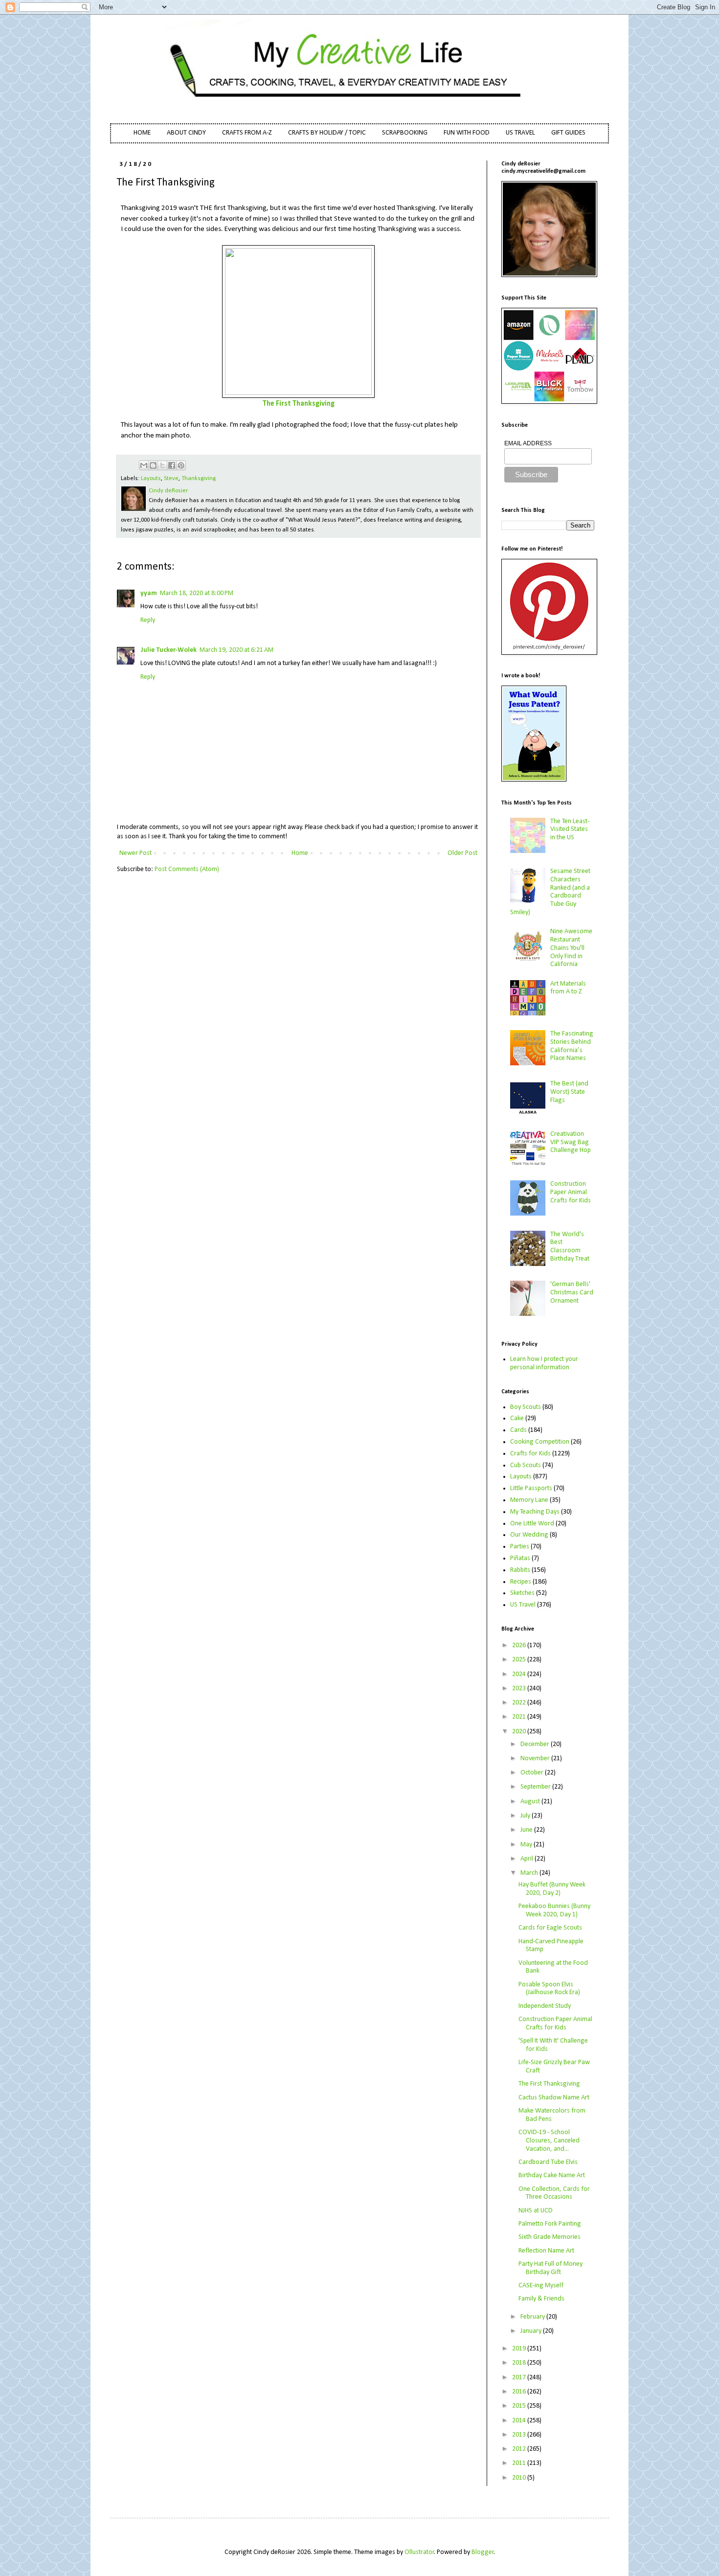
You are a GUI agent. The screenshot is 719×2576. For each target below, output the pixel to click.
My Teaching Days (535, 1512)
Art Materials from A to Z (568, 988)
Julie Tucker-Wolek (169, 650)
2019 (520, 2349)
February (533, 2317)
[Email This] (144, 465)
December (536, 1744)
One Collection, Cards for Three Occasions (554, 2193)
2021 (520, 1717)
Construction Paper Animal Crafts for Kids (571, 1192)
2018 (520, 2363)
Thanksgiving (199, 479)
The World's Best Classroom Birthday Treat (570, 1247)
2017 (520, 2378)
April (528, 1859)
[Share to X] (162, 465)
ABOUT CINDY (186, 133)
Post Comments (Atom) (187, 869)
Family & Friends (541, 2299)
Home (300, 853)
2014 (520, 2421)
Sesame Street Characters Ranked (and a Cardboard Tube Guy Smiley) (550, 892)
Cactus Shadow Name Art (554, 2098)
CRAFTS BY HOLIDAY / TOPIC (327, 133)
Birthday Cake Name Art (552, 2175)
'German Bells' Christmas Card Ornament (572, 1293)
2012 (520, 2449)
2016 (520, 2392)
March (530, 1873)
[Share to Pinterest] (181, 465)
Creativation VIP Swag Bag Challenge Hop (571, 1142)
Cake (517, 1418)
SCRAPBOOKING (405, 133)
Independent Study (545, 2006)
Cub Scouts (526, 1465)
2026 (520, 1645)
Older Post (462, 853)
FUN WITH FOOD (467, 133)
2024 (520, 1674)
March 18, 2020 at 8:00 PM (197, 593)
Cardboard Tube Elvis (548, 2162)
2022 (520, 1703)
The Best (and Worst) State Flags (569, 1092)
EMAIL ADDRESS (528, 443)
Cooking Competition (540, 1442)
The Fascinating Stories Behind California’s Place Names (572, 1046)
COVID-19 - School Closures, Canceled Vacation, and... (549, 2141)
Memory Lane (529, 1500)
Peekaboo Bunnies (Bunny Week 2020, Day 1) (554, 1910)
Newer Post (135, 853)
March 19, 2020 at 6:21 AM (236, 650)
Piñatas (520, 1558)
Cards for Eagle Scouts (550, 1928)
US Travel (523, 1605)
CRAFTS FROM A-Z (247, 133)
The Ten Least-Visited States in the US (570, 830)
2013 (520, 2435)
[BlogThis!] (153, 465)
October (533, 1773)
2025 (520, 1660)
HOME (142, 133)
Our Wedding (529, 1535)
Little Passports (531, 1488)
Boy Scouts (526, 1407)
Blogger (483, 2552)
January (532, 2331)
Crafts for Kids (530, 1454)
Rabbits (520, 1570)
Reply (148, 620)
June (527, 1830)
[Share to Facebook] (172, 465)
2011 (520, 2463)
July (526, 1816)
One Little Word (532, 1524)
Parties (520, 1547)
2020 (520, 1732)
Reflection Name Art (546, 2251)
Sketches (522, 1593)
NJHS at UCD (536, 2211)
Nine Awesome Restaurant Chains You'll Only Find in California (571, 948)
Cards (518, 1430)
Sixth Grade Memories (550, 2237)
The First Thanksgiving (299, 404)
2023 (520, 1689)
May (527, 1845)
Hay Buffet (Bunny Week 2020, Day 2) (552, 1889)
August (531, 1802)
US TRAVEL (520, 133)
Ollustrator (419, 2552)
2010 (520, 2478)
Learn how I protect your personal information (544, 1363)
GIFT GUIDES (568, 133)
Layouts (151, 479)
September (536, 1787)
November (536, 1759)
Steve (171, 479)
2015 (520, 2406)
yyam (149, 593)
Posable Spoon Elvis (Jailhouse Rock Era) (549, 1989)
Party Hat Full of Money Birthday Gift (550, 2268)
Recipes (521, 1582)
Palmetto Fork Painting (550, 2224)
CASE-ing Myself (541, 2286)
